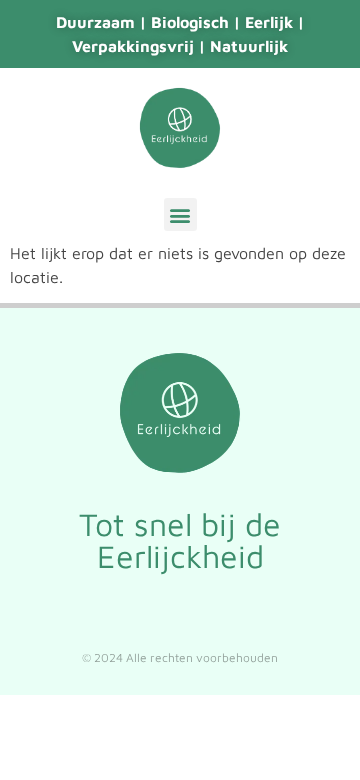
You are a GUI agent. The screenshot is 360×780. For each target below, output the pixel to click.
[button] (180, 214)
